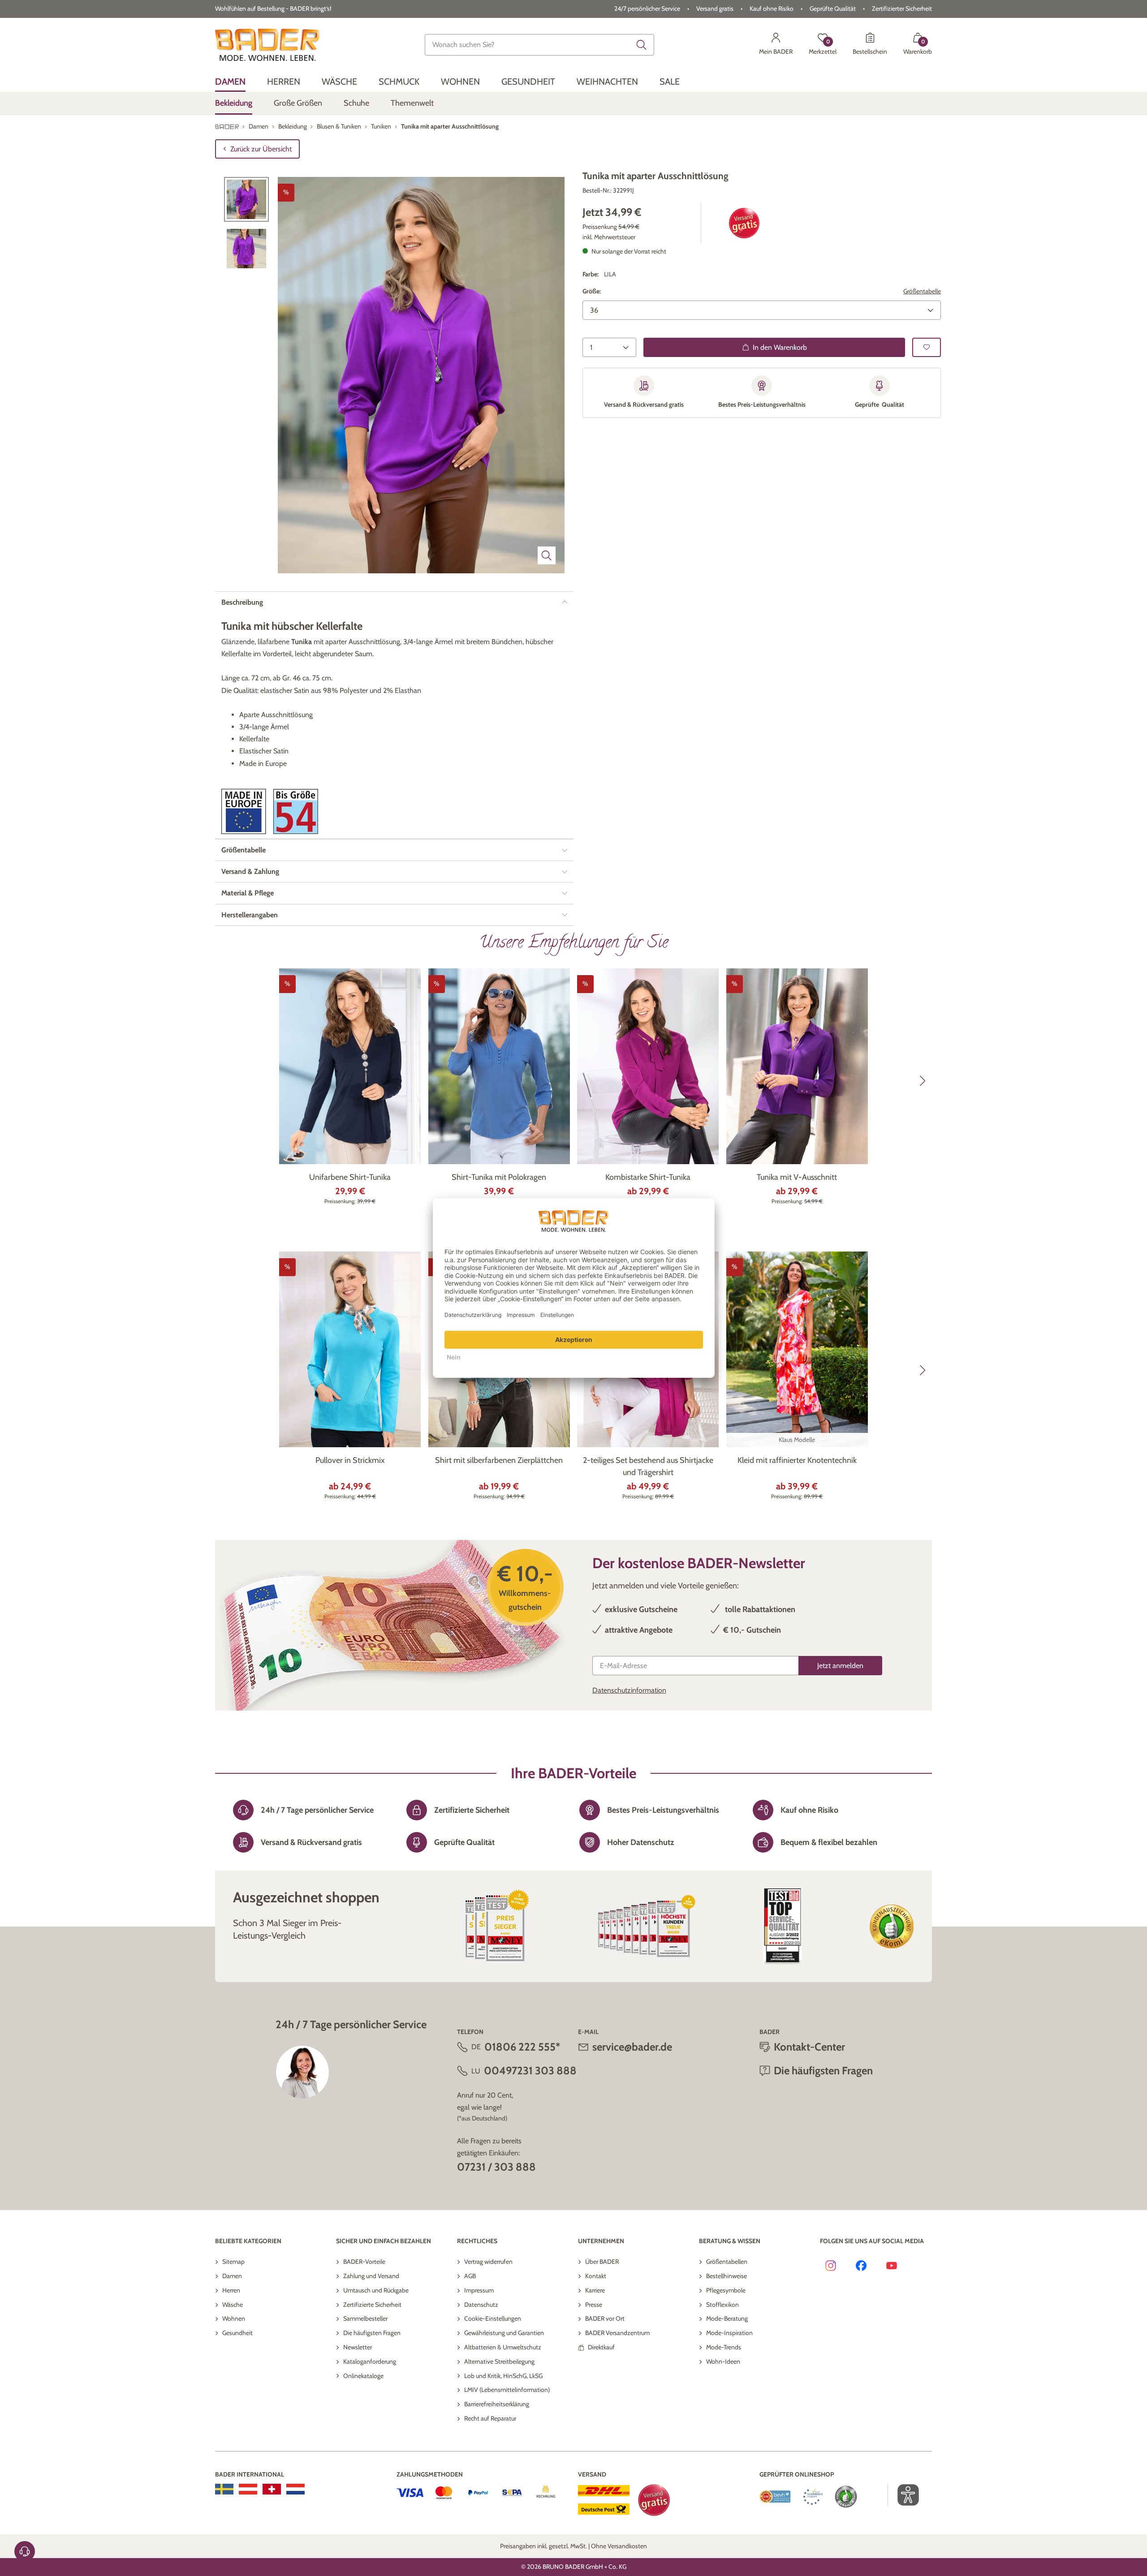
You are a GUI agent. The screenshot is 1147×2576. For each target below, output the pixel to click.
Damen (232, 2276)
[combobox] (539, 45)
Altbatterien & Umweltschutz (503, 2347)
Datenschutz (481, 2305)
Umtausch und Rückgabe (376, 2290)
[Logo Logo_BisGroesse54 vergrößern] (296, 811)
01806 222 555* (522, 2047)
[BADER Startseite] (267, 45)
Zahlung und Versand (371, 2276)
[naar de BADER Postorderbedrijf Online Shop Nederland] (295, 2489)
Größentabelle (922, 291)
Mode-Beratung (727, 2318)
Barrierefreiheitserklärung (497, 2404)
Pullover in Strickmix (350, 1460)
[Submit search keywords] (642, 45)
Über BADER (602, 2262)
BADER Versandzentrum (617, 2333)
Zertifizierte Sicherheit (372, 2305)
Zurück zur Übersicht (261, 149)
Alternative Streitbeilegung (499, 2361)
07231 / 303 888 (496, 2167)
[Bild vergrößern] (547, 555)
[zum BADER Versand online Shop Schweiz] (272, 2489)
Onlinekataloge (363, 2376)
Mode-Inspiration (729, 2333)
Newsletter (358, 2347)
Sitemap (233, 2262)
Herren (231, 2290)
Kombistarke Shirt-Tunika (648, 1177)
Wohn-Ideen (723, 2361)
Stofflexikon (722, 2305)
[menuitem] (230, 82)
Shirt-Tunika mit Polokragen (499, 1177)
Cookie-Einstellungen (493, 2318)
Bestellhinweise (727, 2276)
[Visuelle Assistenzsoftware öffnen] (903, 2495)
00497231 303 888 (530, 2071)
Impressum (479, 2290)
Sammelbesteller (365, 2318)
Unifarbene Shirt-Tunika (350, 1177)
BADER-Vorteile (364, 2262)
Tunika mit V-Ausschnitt (797, 1177)
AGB (470, 2276)
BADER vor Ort (605, 2318)
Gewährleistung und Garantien (504, 2333)
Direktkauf (601, 2347)
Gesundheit (237, 2333)
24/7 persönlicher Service (647, 9)
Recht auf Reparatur (490, 2418)
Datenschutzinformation (629, 1690)
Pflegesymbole (726, 2290)
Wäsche (233, 2305)
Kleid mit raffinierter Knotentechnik (797, 1460)
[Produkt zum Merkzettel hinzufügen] (927, 347)
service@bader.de (632, 2047)
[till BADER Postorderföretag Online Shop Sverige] (224, 2489)
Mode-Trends (724, 2347)
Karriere (595, 2290)
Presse (594, 2305)
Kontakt (596, 2276)
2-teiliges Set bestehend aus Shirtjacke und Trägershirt (648, 1466)
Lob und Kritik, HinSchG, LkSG (503, 2376)
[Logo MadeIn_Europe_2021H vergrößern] (244, 811)
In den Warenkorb (780, 347)
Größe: (592, 291)
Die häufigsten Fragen (372, 2333)
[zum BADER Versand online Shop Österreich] (248, 2489)
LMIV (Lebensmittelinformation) (507, 2390)
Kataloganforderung (370, 2361)
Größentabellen (727, 2262)
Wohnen (234, 2318)
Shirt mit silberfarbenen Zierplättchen (499, 1460)
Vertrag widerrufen (488, 2262)
